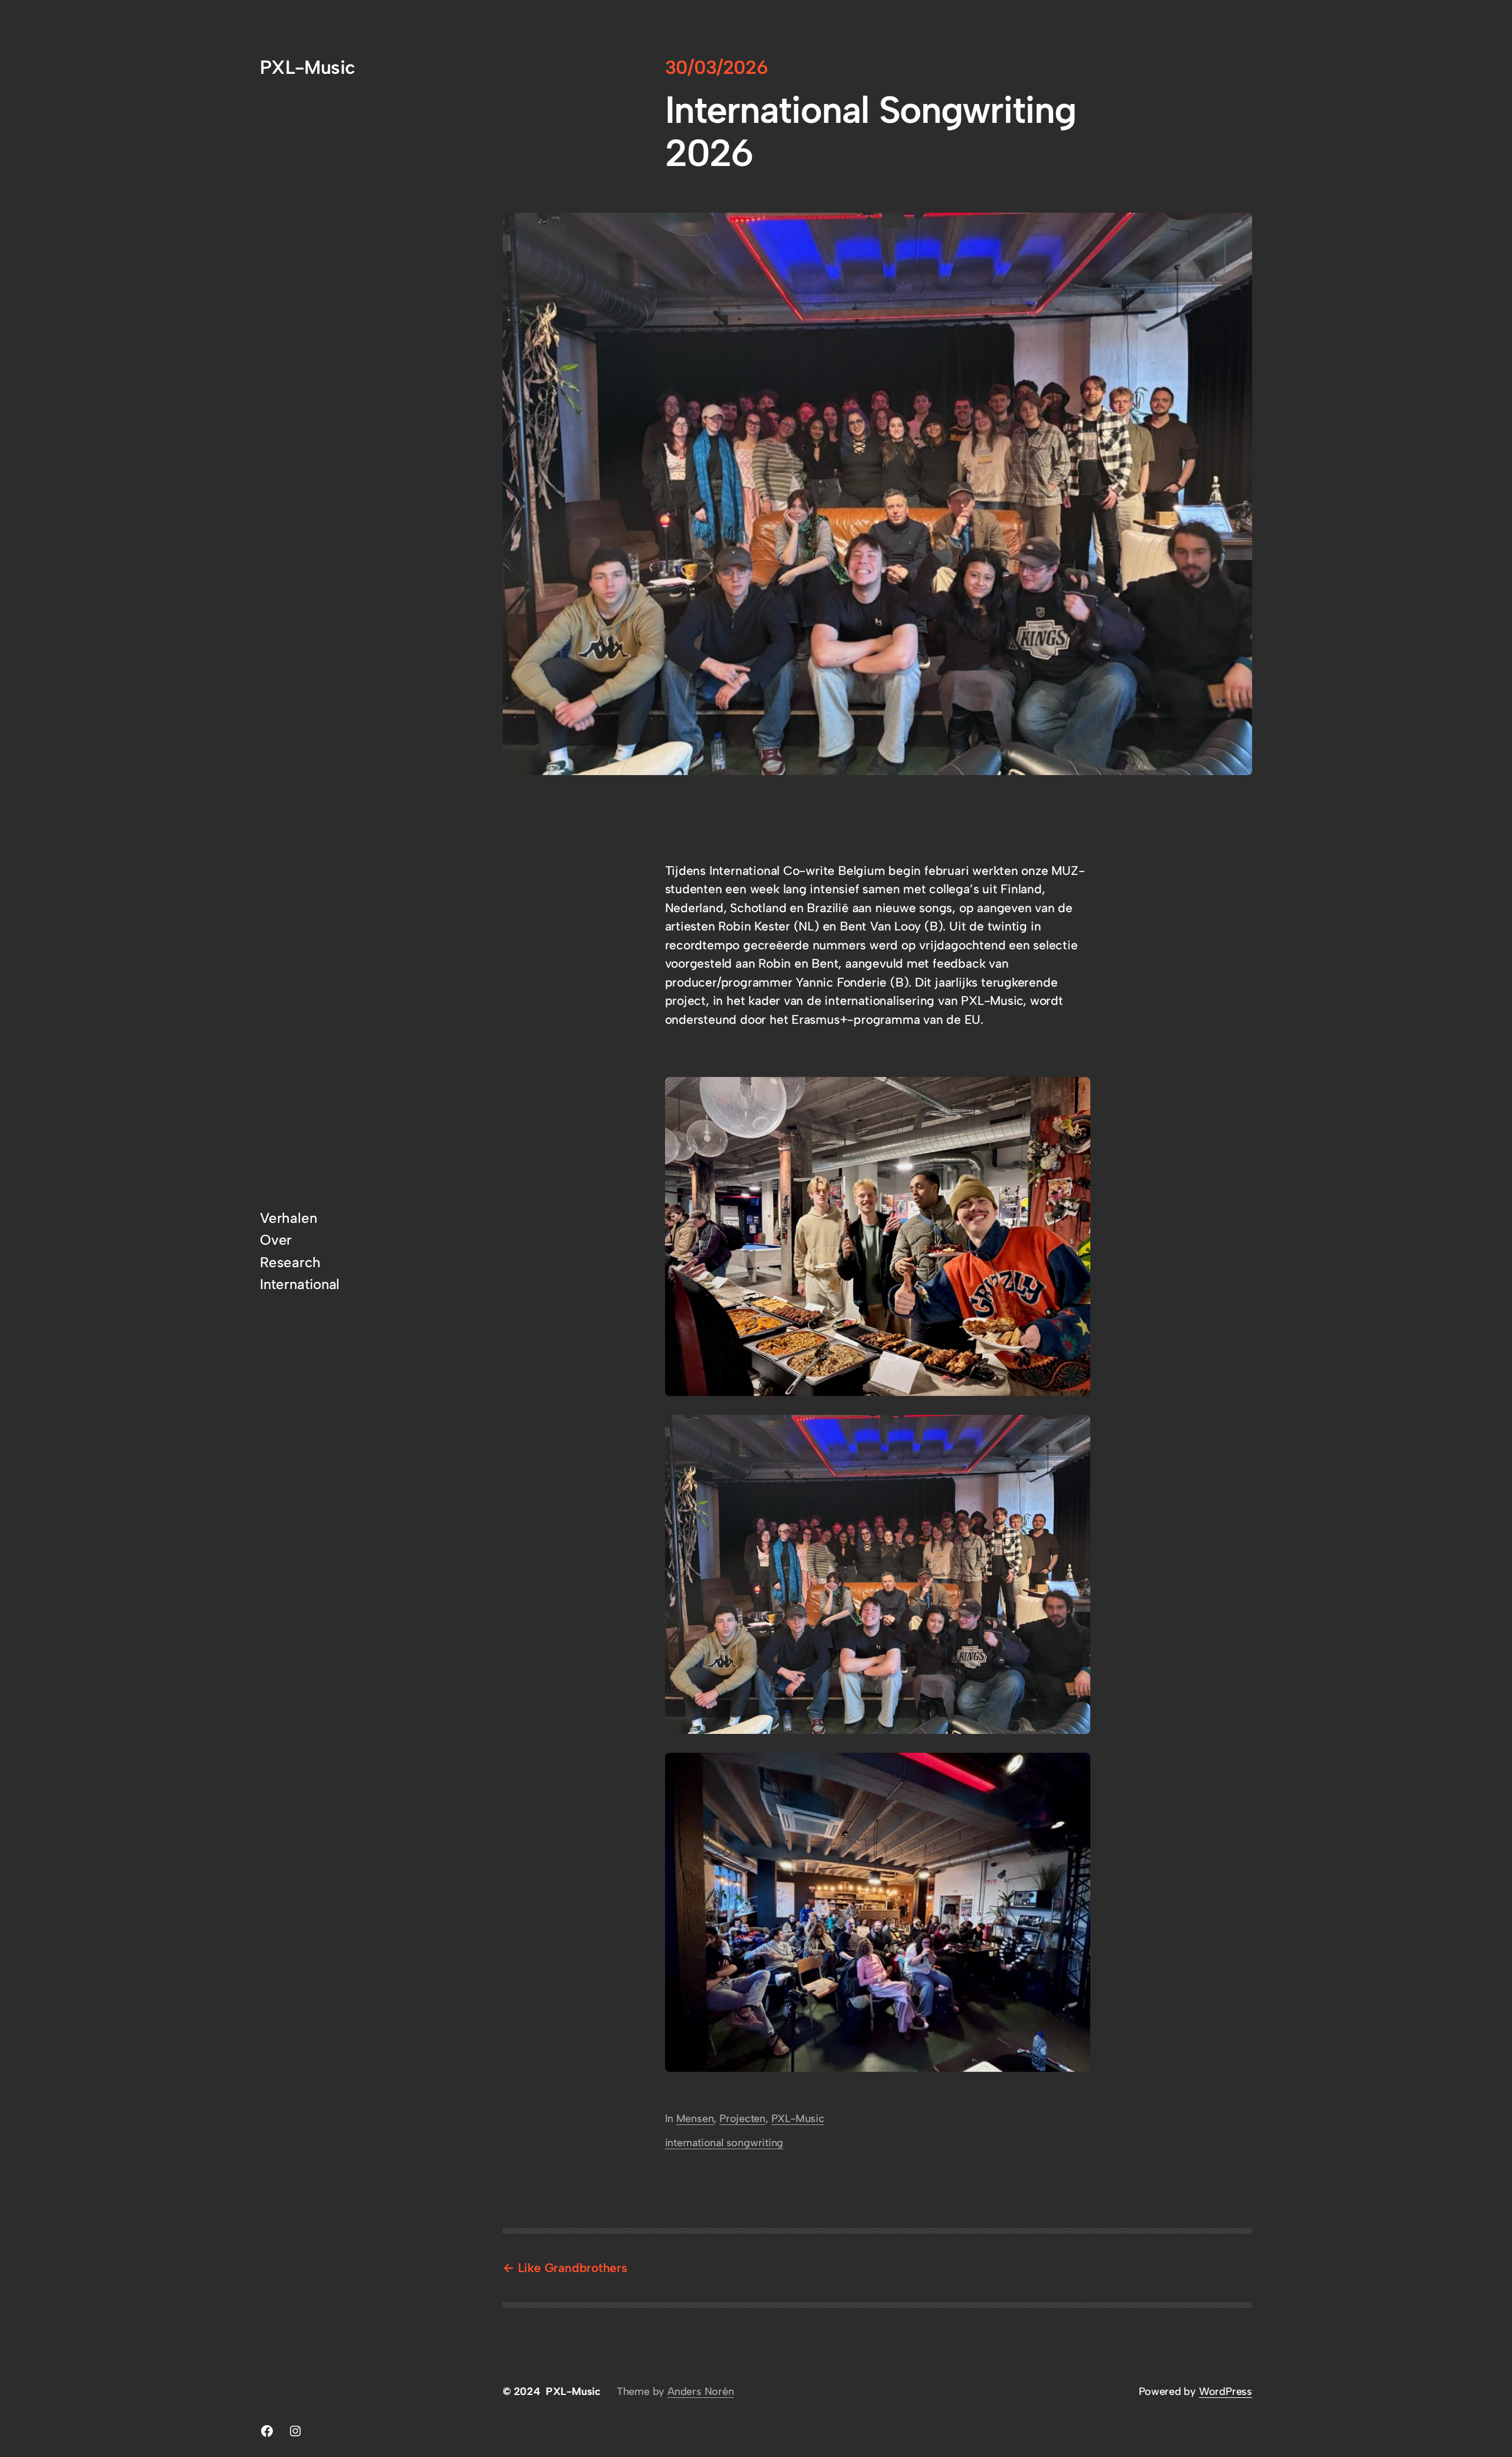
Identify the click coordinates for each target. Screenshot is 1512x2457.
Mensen (695, 2118)
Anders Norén (700, 2391)
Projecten (742, 2118)
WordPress (1226, 2391)
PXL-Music (307, 67)
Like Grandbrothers (573, 2268)
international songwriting (724, 2143)
